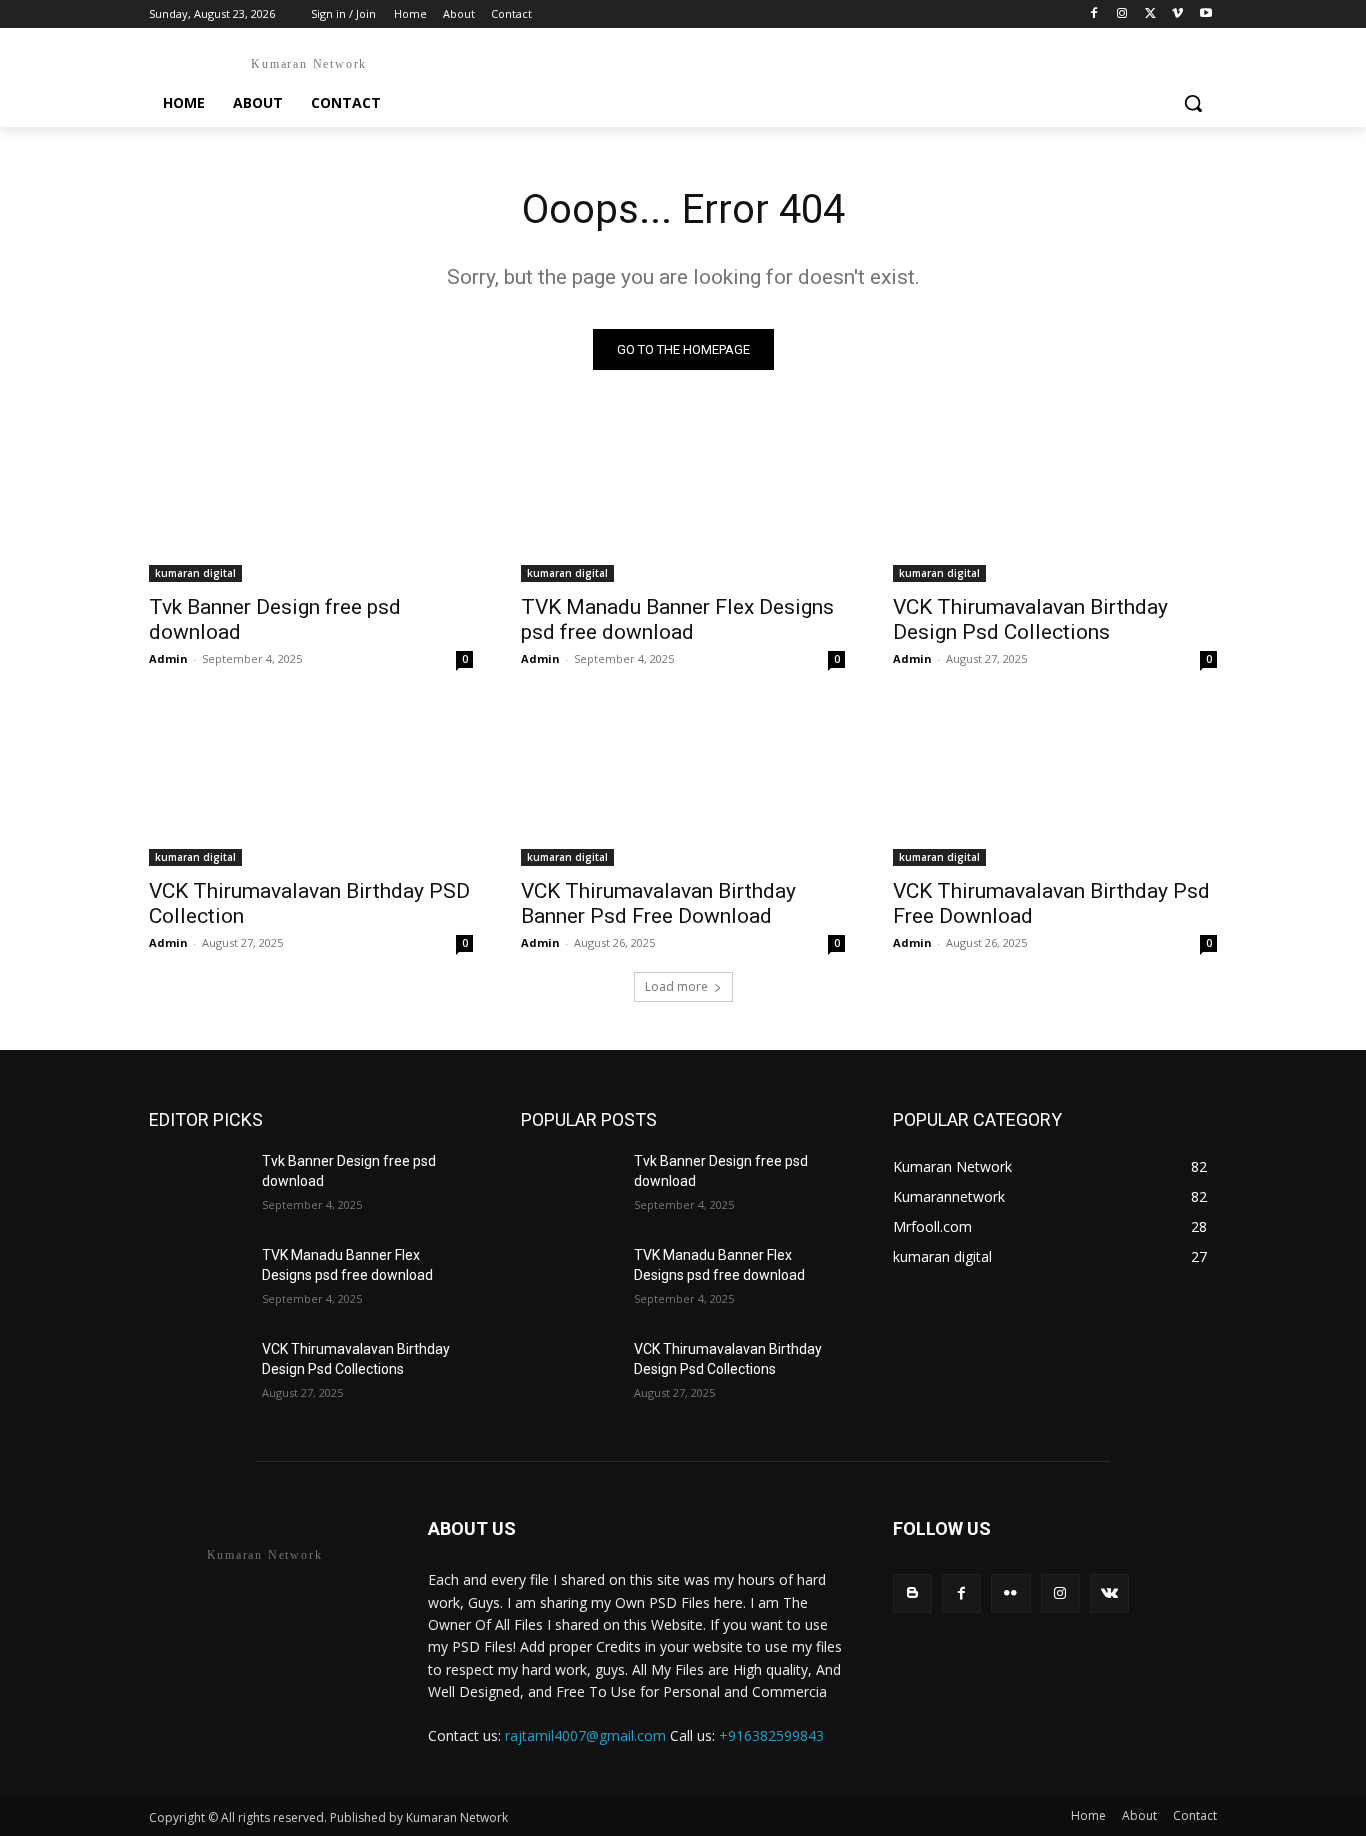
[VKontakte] (1109, 1593)
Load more (676, 986)
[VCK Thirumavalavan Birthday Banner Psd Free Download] (683, 785)
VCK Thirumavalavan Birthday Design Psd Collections (1030, 619)
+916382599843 (771, 1735)
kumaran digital (195, 573)
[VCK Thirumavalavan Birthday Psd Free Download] (1055, 785)
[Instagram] (1122, 14)
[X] (1150, 14)
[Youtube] (1205, 14)
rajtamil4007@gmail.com (585, 1735)
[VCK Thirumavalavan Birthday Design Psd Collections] (1055, 501)
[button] (1193, 103)
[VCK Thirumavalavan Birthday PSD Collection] (311, 785)
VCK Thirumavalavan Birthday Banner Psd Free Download (658, 903)
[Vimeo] (1177, 14)
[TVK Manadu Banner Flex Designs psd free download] (683, 501)
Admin (168, 658)
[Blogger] (912, 1593)
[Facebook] (1094, 14)
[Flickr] (1010, 1593)
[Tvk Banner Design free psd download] (311, 501)
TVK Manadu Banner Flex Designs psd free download (677, 619)
